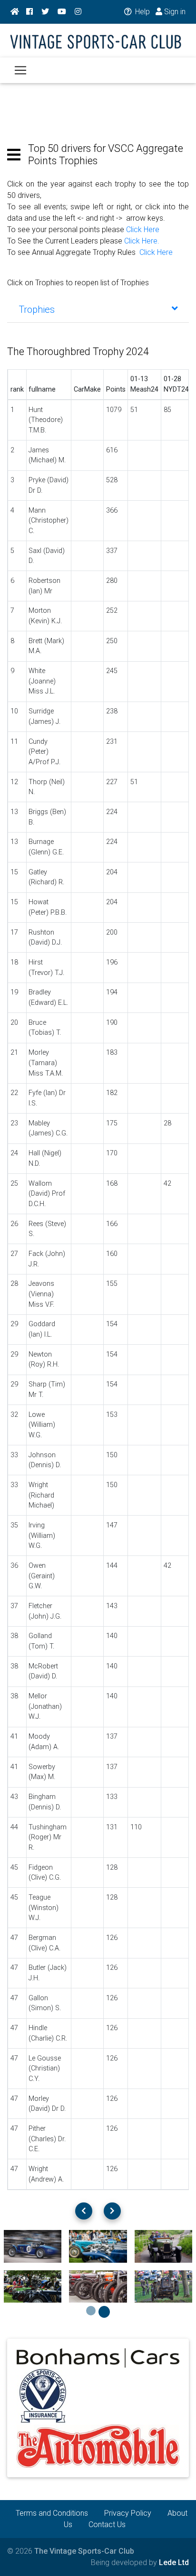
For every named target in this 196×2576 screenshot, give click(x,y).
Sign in (174, 12)
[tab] (98, 309)
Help (142, 12)
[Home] (15, 12)
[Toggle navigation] (20, 70)
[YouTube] (62, 12)
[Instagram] (78, 12)
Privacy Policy (128, 2513)
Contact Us (107, 2524)
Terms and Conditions (52, 2513)
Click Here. (142, 241)
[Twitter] (45, 12)
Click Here (143, 229)
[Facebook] (29, 12)
